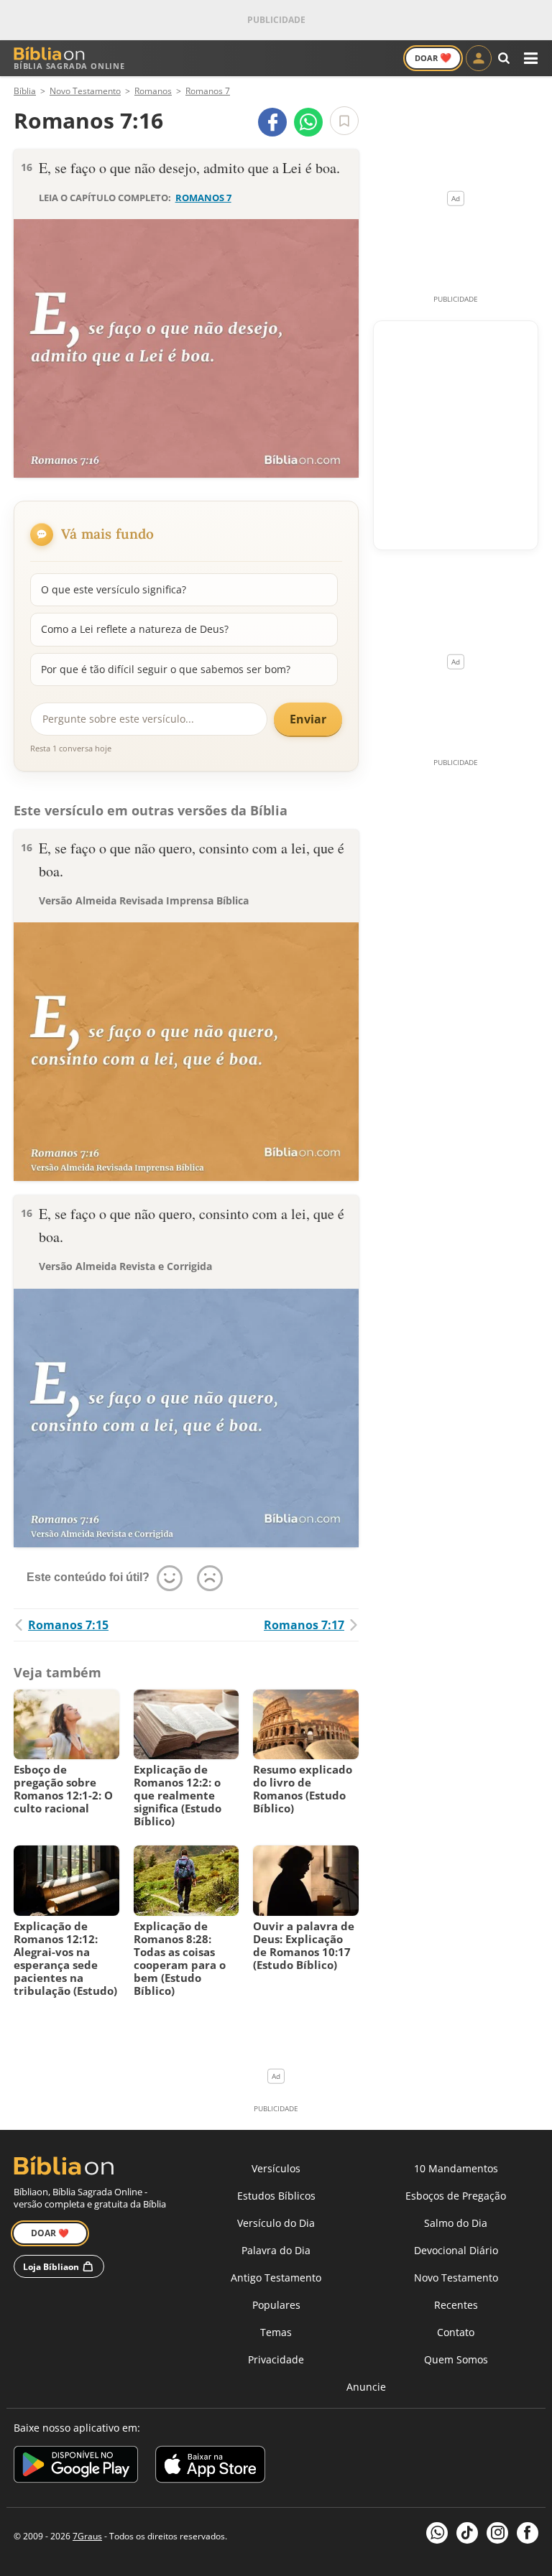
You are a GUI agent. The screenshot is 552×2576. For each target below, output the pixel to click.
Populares (276, 2305)
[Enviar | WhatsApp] (308, 122)
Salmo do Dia (456, 2223)
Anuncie (366, 2387)
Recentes (456, 2305)
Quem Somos (456, 2359)
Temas (276, 2332)
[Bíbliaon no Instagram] (497, 2533)
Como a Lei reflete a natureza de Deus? (135, 629)
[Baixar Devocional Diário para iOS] (210, 2466)
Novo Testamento (456, 2278)
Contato (456, 2332)
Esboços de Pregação (456, 2196)
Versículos (276, 2168)
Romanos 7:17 (304, 1625)
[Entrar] (479, 58)
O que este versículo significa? (114, 589)
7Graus (87, 2536)
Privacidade (276, 2359)
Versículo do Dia (276, 2223)
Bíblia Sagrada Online (69, 66)
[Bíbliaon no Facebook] (528, 2533)
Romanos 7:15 (68, 1625)
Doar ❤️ (50, 2233)
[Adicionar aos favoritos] (344, 121)
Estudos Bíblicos (276, 2196)
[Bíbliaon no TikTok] (467, 2533)
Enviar (308, 719)
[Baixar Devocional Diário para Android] (76, 2466)
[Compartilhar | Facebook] (272, 122)
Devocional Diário (456, 2250)
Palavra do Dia (276, 2250)
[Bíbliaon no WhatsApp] (437, 2533)
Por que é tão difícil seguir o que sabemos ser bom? (166, 669)
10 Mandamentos (456, 2168)
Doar (433, 57)
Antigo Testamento (276, 2278)
